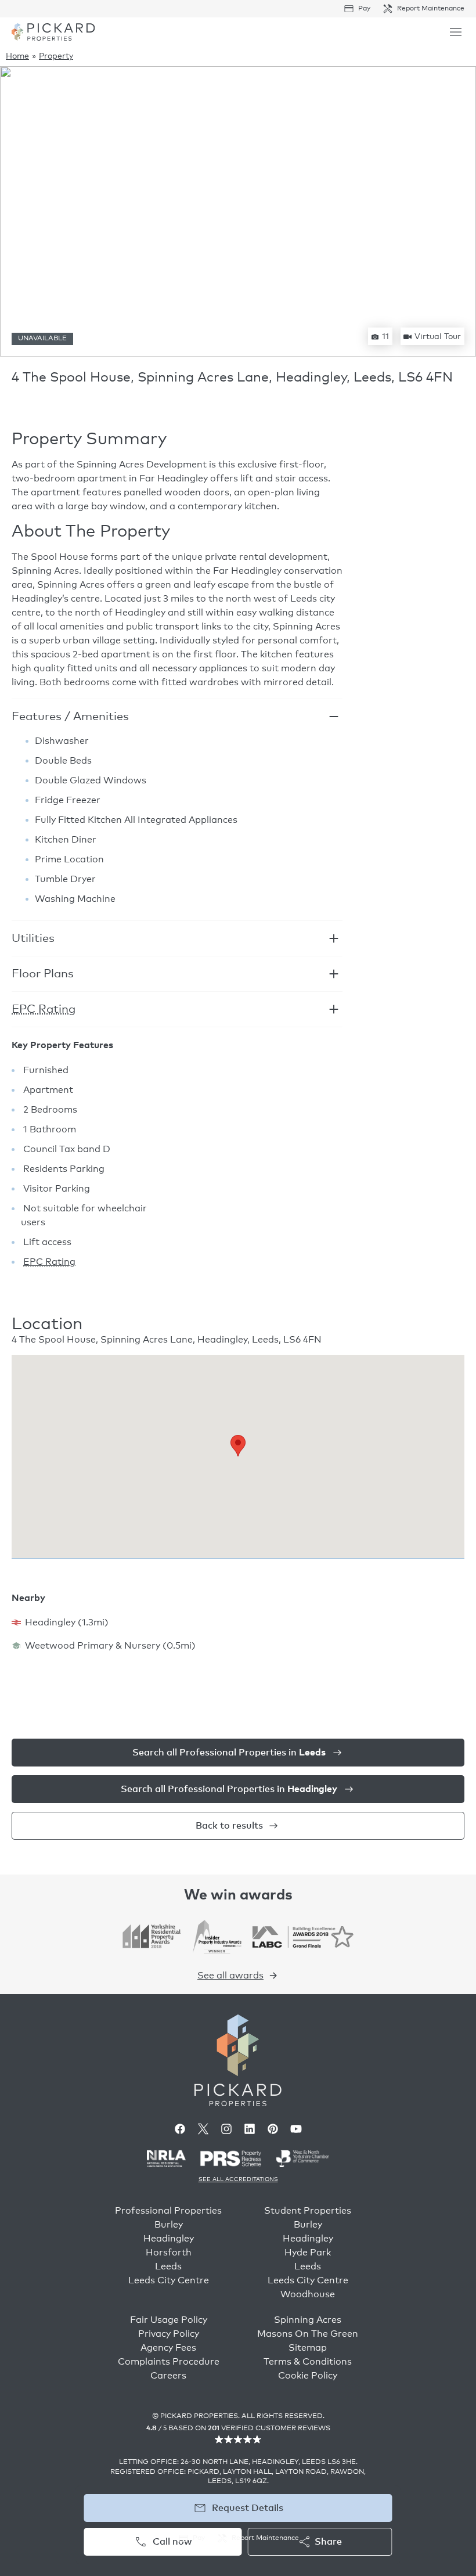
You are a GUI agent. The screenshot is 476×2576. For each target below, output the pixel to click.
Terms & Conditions (308, 2362)
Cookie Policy (308, 2376)
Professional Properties (168, 2211)
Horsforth (169, 2253)
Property (56, 56)
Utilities (33, 938)
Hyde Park (308, 2253)
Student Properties (308, 2211)
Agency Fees (168, 2348)
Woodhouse (308, 2294)
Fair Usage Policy (169, 2320)
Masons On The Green (308, 2334)
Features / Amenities (70, 717)
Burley (169, 2225)
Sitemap (308, 2348)
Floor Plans (43, 974)
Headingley (169, 2239)
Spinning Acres (308, 2320)
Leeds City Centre (169, 2280)
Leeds (168, 2266)
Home (17, 56)
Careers (168, 2376)
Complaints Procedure (169, 2362)
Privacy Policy (169, 2334)
